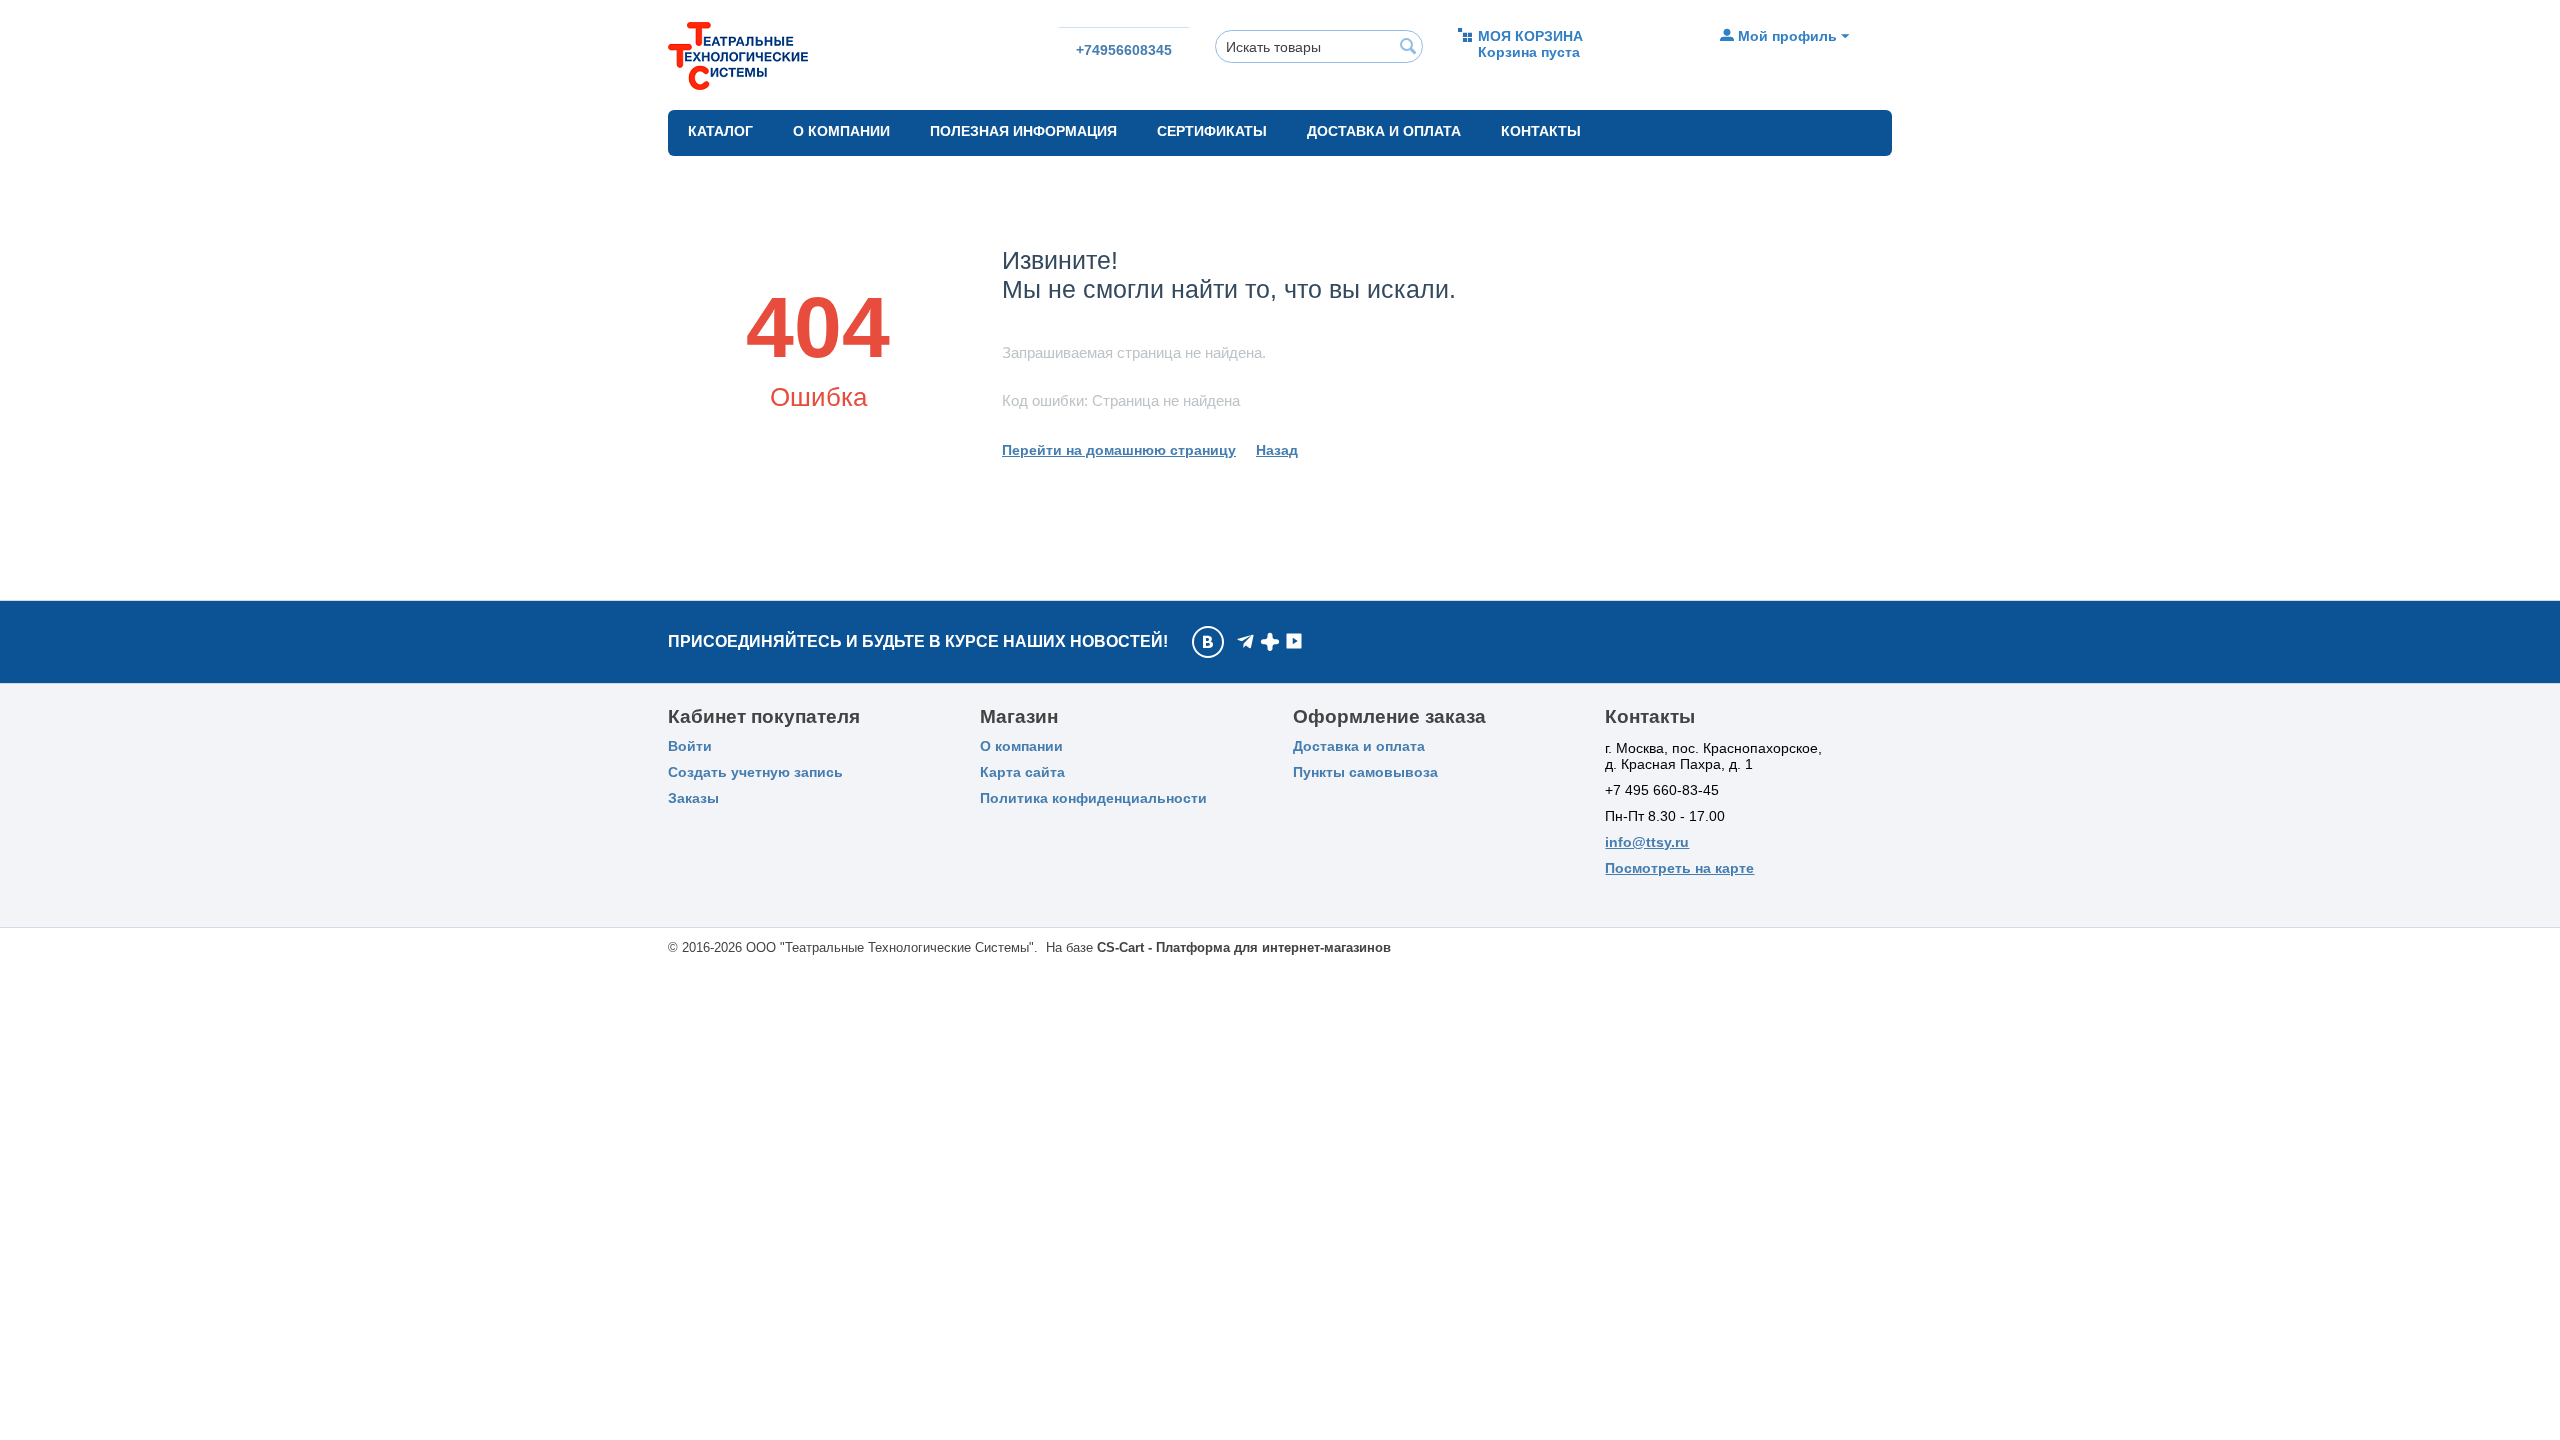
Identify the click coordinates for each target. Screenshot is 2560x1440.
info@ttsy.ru (1647, 842)
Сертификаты (1212, 131)
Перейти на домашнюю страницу (1119, 450)
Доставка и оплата (1384, 131)
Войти (690, 746)
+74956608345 (1124, 50)
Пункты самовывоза (1365, 772)
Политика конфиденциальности (1093, 798)
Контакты (1541, 131)
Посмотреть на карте (1679, 868)
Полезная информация (1023, 131)
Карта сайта (1022, 772)
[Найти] (1408, 48)
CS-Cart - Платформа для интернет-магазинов (1244, 947)
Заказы (693, 798)
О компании (841, 131)
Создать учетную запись (755, 772)
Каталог (720, 131)
